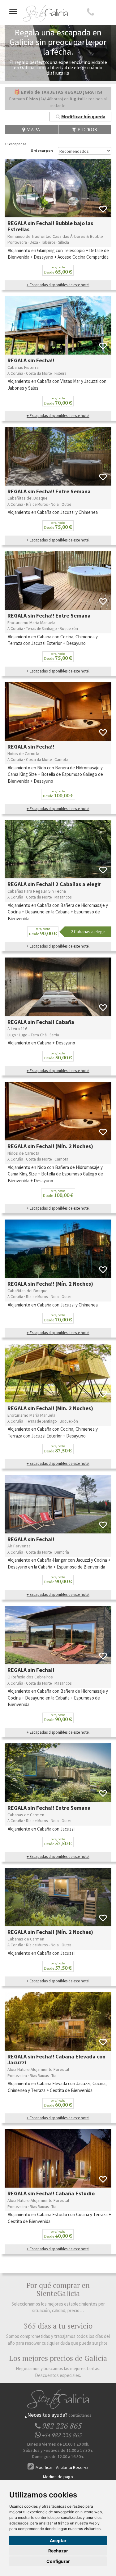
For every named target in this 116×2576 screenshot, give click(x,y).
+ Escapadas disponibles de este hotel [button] (58, 285)
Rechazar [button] (58, 2551)
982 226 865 (62, 2435)
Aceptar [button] (58, 2540)
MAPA (33, 129)
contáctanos (80, 2415)
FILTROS (87, 129)
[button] (80, 117)
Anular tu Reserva (72, 2467)
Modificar (44, 2467)
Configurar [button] (58, 2561)
